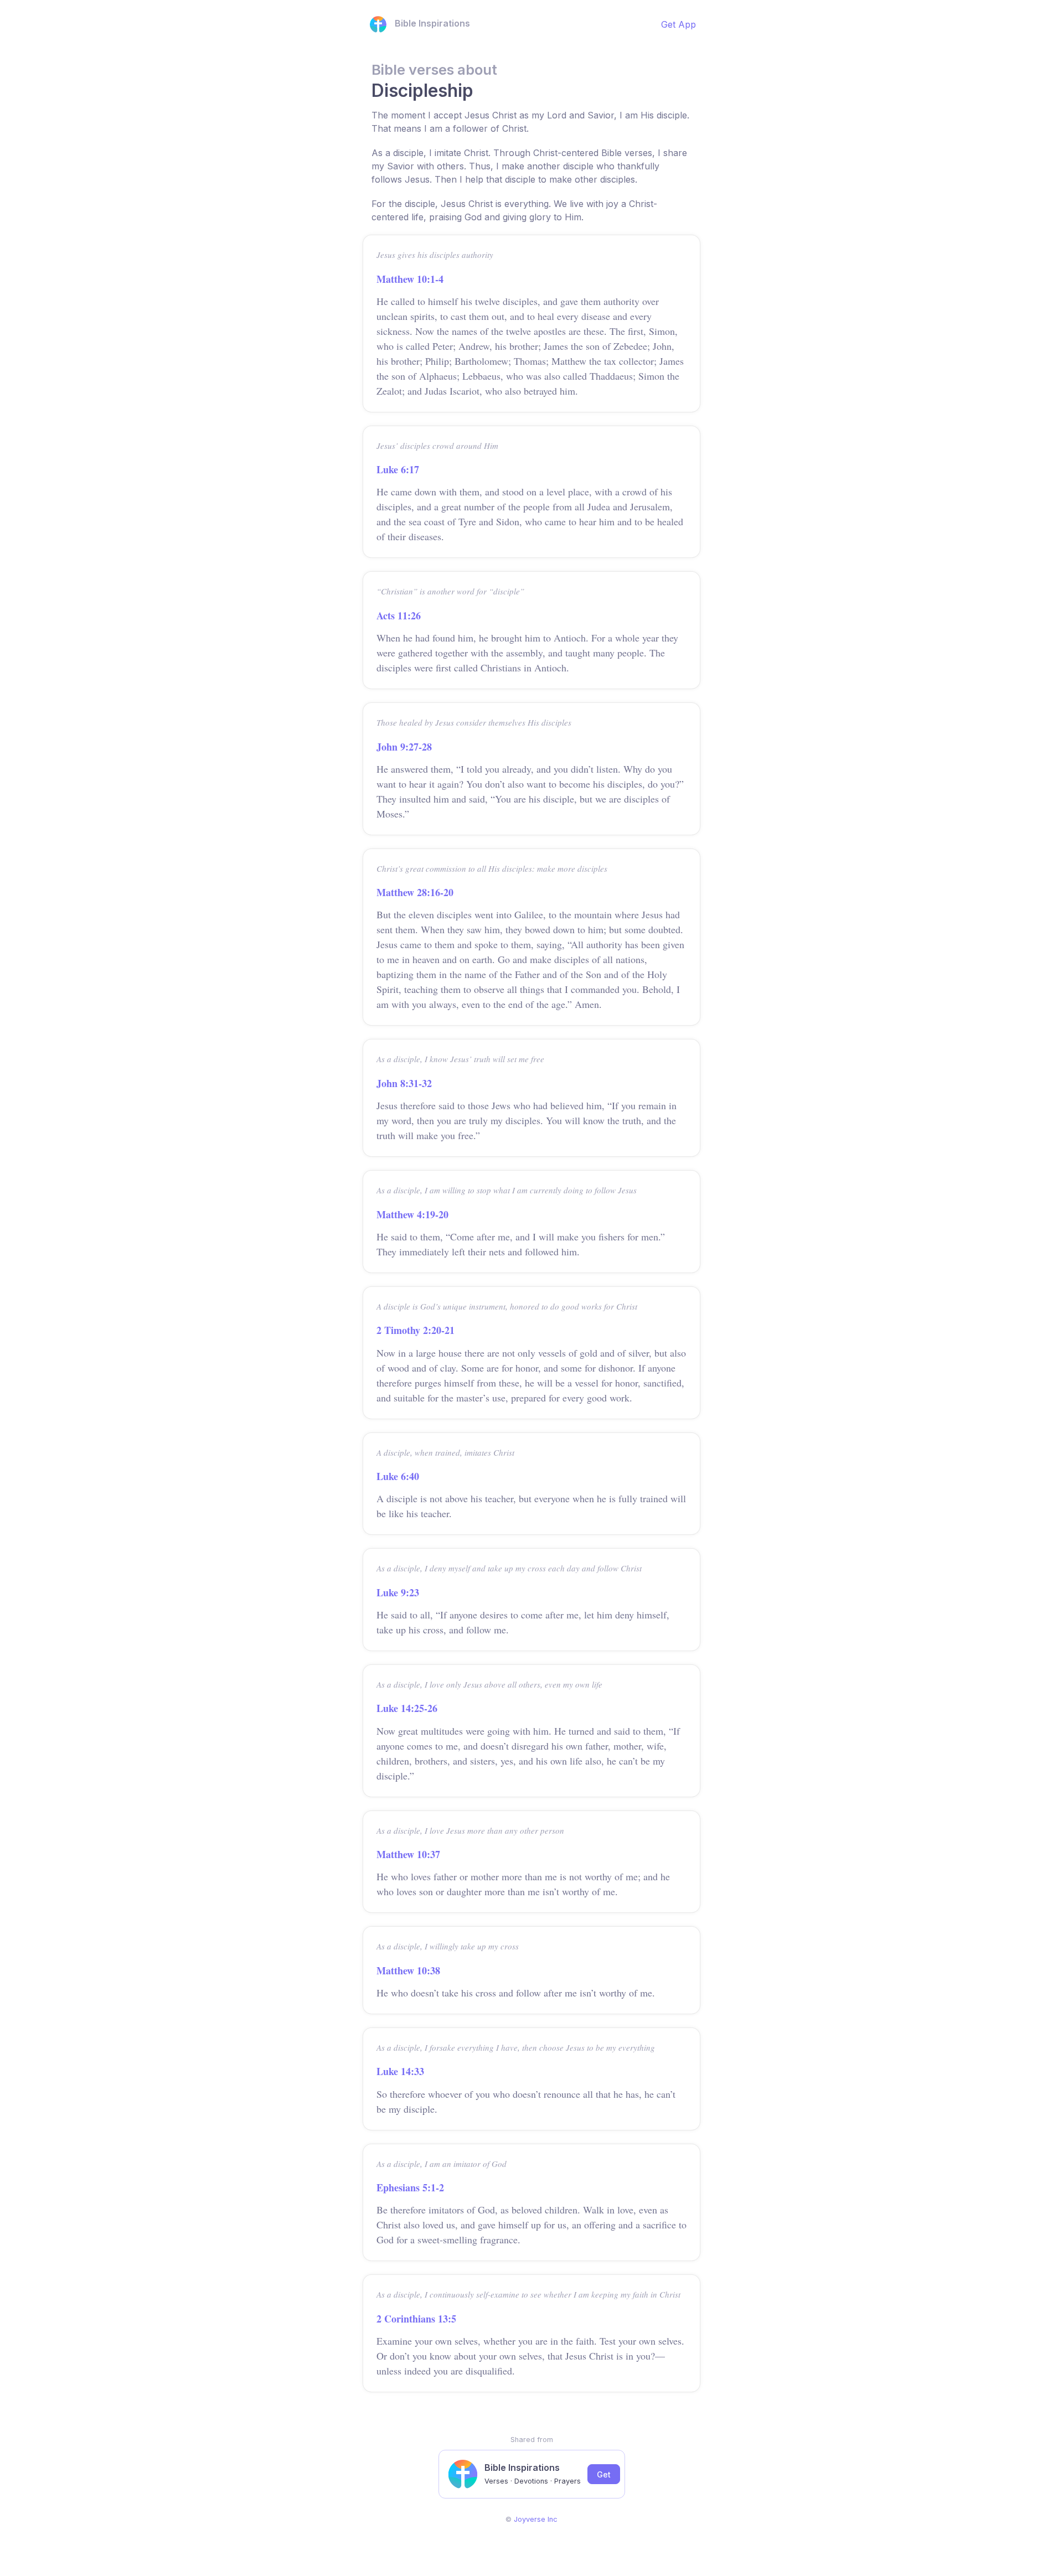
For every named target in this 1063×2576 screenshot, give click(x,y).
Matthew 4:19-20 (412, 1214)
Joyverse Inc (536, 2519)
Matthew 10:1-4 (410, 279)
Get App (678, 24)
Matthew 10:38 (408, 1970)
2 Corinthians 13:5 (416, 2319)
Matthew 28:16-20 (415, 892)
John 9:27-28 (404, 747)
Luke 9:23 (398, 1592)
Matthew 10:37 (408, 1854)
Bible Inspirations (432, 23)
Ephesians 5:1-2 (410, 2187)
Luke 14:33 (400, 2071)
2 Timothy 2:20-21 (416, 1330)
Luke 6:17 (398, 469)
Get (604, 2474)
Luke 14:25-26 (407, 1708)
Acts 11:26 (399, 615)
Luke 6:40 (398, 1476)
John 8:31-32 (404, 1083)
